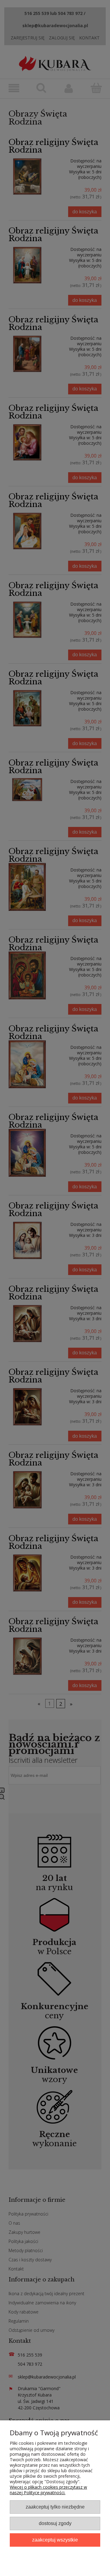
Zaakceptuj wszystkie (55, 2540)
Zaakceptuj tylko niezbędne (55, 2507)
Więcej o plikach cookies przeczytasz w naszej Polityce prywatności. (48, 2490)
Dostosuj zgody (55, 2523)
